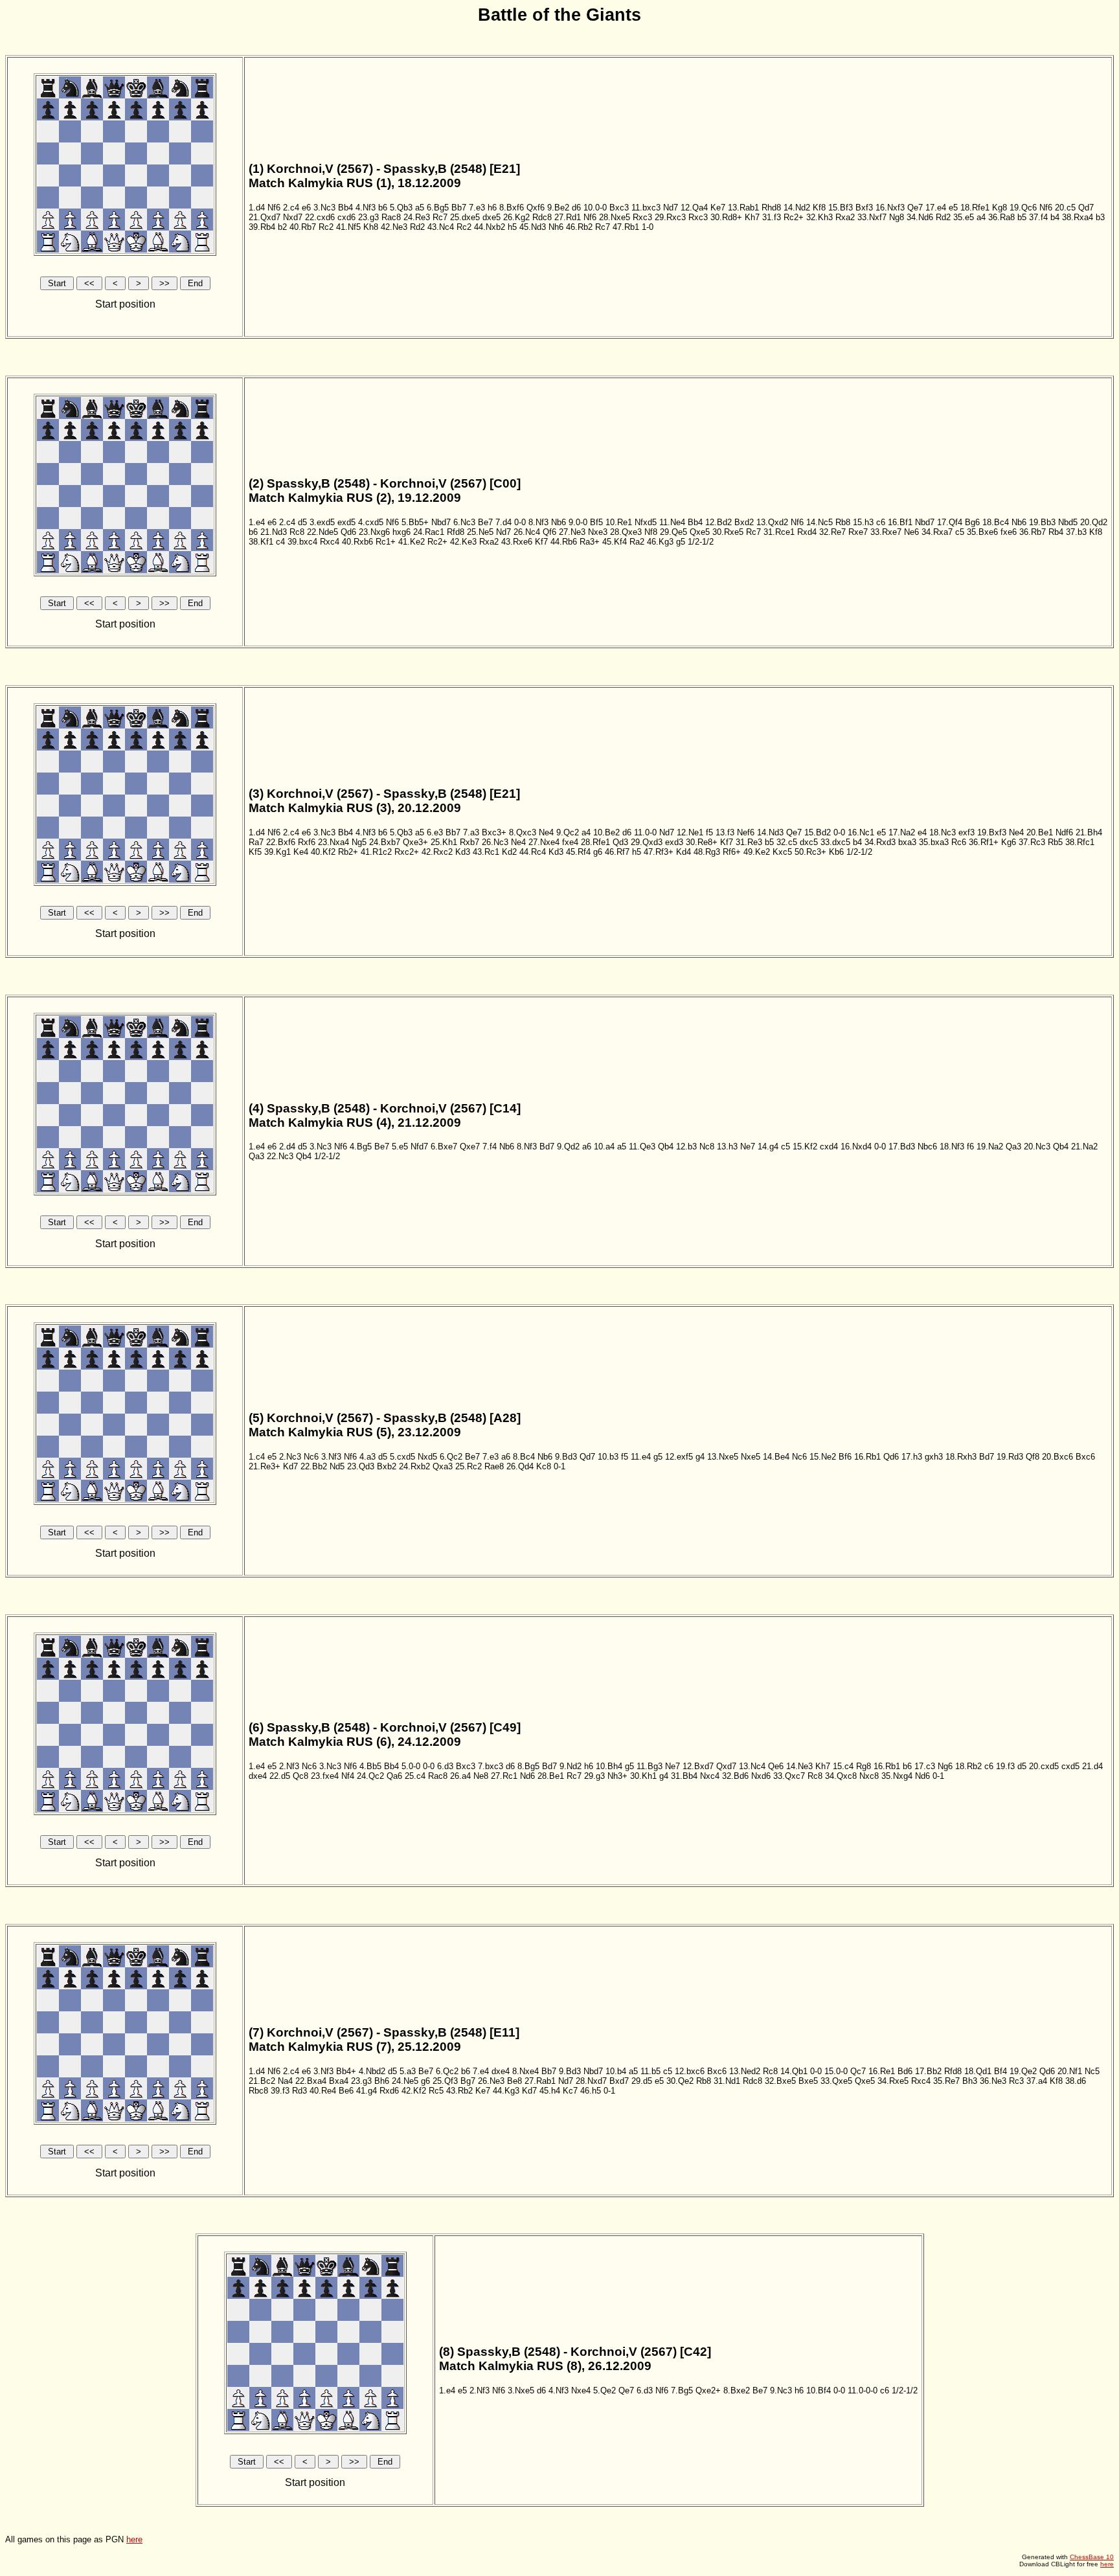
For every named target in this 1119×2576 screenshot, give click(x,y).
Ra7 (256, 842)
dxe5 (492, 217)
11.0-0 (645, 832)
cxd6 (346, 217)
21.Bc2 (262, 2081)
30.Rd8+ (726, 217)
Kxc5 (782, 852)
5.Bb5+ (415, 522)
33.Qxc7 (789, 1776)
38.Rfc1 (1080, 842)
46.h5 (591, 2091)
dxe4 (258, 1776)
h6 (492, 208)
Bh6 (382, 2081)
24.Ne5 (405, 2081)
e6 (306, 208)
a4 (981, 217)
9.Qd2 (568, 1147)
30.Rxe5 (728, 532)
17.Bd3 (902, 1147)
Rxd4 (807, 532)
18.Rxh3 (961, 1457)
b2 (282, 227)
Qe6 (776, 1766)
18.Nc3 (943, 832)
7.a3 (471, 832)
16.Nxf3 (890, 208)
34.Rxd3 (880, 842)
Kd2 (509, 852)
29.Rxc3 (670, 217)
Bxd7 (619, 2081)
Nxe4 (581, 2390)
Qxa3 (443, 1466)
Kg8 (1000, 208)
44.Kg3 (506, 2091)
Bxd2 (744, 522)
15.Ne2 (823, 1457)
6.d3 (445, 1766)
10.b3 (608, 1457)
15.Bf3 (841, 208)
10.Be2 (606, 832)
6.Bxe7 (444, 1147)
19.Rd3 (1010, 1457)
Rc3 (1016, 2081)
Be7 (485, 522)
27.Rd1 (568, 217)
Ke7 (718, 208)
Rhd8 (771, 208)
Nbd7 (441, 522)
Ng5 (359, 842)
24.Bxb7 (385, 842)
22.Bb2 (314, 1466)
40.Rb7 (303, 227)
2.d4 (287, 1147)
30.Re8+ (702, 842)
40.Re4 (323, 2091)
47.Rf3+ (659, 852)
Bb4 (345, 208)
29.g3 (594, 1776)
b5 (1022, 217)
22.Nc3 (280, 1156)
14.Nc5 (819, 522)
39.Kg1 (277, 852)
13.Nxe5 (723, 1457)
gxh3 (934, 1457)
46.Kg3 (660, 542)
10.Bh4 (609, 1766)
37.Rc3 (1032, 842)
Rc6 (959, 842)
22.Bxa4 (311, 2081)
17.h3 (912, 1457)
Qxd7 (726, 1766)
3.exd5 (322, 522)
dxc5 (809, 842)
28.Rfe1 (595, 842)
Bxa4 (339, 2081)
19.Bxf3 (992, 832)
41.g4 (367, 2091)
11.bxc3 (646, 208)
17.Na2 (902, 832)
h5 (512, 227)
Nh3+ (617, 1776)
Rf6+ (732, 852)
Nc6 (311, 1457)
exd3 (674, 842)
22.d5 (280, 1776)
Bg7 (468, 2081)
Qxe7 (470, 1147)
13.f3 (725, 832)
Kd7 (290, 1466)
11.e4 (641, 1457)
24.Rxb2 (414, 1466)
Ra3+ (590, 542)
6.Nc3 (464, 522)
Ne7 (748, 1147)
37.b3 (1076, 532)
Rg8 (864, 1766)
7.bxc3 (491, 1766)
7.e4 (481, 2071)
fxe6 (1009, 532)
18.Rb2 (968, 1766)
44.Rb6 (564, 542)
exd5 (346, 522)
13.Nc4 (752, 1766)
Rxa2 (845, 217)
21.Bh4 (1089, 832)
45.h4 (550, 2091)
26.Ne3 (491, 2081)
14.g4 (768, 1147)
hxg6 (401, 532)
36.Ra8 (1001, 217)
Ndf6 (1064, 832)
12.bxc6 (690, 2071)
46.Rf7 (617, 852)
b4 (1055, 217)
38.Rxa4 (1078, 217)
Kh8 (371, 227)
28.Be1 (551, 1776)
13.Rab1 (743, 208)
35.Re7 (946, 2081)
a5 (420, 208)
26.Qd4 (520, 1466)
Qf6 (549, 532)
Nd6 (527, 1776)
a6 (587, 1147)
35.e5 (964, 217)
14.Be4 (776, 1457)
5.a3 (408, 2071)
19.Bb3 (1042, 522)
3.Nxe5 (521, 2390)
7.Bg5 (682, 2390)
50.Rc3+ (810, 852)
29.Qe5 (673, 532)
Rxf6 (307, 842)
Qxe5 (700, 532)
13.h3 (727, 1147)
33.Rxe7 (886, 532)
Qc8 (300, 1776)
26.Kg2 (516, 217)
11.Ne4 (672, 522)
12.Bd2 (718, 522)
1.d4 (257, 208)
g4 (700, 1457)
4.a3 (367, 1457)
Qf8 (1033, 1457)
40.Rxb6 (357, 542)
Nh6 (556, 227)
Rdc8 (542, 217)
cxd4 (829, 1147)
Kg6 (1009, 842)
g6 (598, 852)
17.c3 (925, 1766)
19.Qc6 (1023, 208)
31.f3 (772, 217)
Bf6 (845, 1457)
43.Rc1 (486, 852)
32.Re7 (832, 532)
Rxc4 (330, 542)
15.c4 (843, 1766)
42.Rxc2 (437, 852)
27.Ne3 (572, 532)
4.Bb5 (370, 1766)
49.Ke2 (757, 852)
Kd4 (684, 852)
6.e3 (435, 832)
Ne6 (911, 532)
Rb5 (1055, 842)
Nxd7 (293, 217)
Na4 (285, 2081)
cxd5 (1070, 1766)
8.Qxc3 (523, 832)
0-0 (520, 522)
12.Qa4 (694, 208)
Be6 (346, 2091)
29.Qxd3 (647, 842)
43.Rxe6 (517, 542)
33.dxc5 (835, 842)
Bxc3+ (494, 832)
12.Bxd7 (698, 1766)
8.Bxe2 (737, 2390)
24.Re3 (417, 217)
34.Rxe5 (893, 2081)
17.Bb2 (928, 2071)
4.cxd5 (371, 522)
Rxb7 (469, 842)
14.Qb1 (794, 2071)
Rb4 (1056, 532)
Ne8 (481, 1776)
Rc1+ (386, 542)
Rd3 (300, 2091)
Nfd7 (419, 1147)
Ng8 (897, 217)
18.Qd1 (978, 2071)
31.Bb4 (684, 1776)
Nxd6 (761, 1776)
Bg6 (972, 522)
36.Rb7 (1033, 532)
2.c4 (291, 208)
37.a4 (1037, 2081)
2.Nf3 (289, 1766)
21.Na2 (1084, 1147)
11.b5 (650, 2071)
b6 (383, 208)
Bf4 (1000, 2071)
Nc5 (1092, 2071)
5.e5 (400, 1147)
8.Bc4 (524, 1457)
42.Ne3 (394, 227)
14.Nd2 (797, 208)
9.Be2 (558, 208)
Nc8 (707, 1147)
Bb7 (459, 208)
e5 (953, 208)
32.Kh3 (819, 217)
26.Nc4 (527, 532)
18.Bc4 (996, 522)
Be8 (514, 2081)
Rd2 (943, 217)
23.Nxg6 (374, 532)
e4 (922, 832)
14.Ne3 (799, 1766)
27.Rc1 (504, 1776)
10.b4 (616, 2071)
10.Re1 (619, 522)
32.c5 (787, 842)
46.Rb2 (579, 227)
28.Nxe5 (615, 217)
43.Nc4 (441, 227)
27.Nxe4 (544, 842)
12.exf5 (679, 1457)
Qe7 (915, 208)
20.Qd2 (1094, 522)
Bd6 (905, 2071)
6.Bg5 (438, 208)
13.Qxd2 (772, 522)
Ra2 (637, 542)
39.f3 (280, 2091)
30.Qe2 (680, 2081)
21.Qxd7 (265, 217)
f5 (709, 832)
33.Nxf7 (872, 217)
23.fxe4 (325, 1776)
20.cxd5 (1044, 1766)
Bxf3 (864, 208)
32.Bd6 (735, 1776)
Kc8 (544, 1466)
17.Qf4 (950, 522)
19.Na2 (990, 1147)
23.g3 (368, 217)
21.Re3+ (265, 1466)
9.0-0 (578, 522)
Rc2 (326, 227)
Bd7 (547, 1147)
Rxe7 (858, 532)
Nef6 (746, 832)
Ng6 (945, 1766)
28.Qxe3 (626, 532)
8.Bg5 (528, 1766)
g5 (681, 542)
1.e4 (257, 522)
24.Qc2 (370, 1776)
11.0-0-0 (863, 2390)
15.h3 (863, 522)
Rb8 (843, 522)
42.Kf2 (414, 2091)
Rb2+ (348, 852)
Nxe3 (598, 532)
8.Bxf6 (512, 208)
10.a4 (604, 1147)
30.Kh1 (643, 1776)
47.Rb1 (626, 227)
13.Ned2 (745, 2071)
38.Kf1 (261, 542)
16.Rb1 (867, 1457)
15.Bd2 (818, 832)
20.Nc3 (1037, 1147)
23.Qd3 (361, 1466)
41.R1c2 (376, 852)
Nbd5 (1068, 522)
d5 (302, 522)
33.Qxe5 (836, 2081)
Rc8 (297, 532)
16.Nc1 (861, 832)
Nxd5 (427, 1457)
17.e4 (936, 208)
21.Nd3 (274, 532)
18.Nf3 (952, 1147)
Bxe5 (808, 2081)
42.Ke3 (463, 542)
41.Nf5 (348, 227)
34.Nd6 (920, 217)
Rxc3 (642, 217)
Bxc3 (619, 208)
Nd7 (671, 208)
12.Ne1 (690, 832)
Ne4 (546, 832)
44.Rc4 (533, 852)
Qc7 (858, 2071)
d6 (576, 208)
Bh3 (970, 2081)
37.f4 (1038, 217)
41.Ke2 (412, 542)
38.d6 (1076, 2081)
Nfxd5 (646, 522)
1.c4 (257, 1457)
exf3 (966, 832)
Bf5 (596, 522)
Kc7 (570, 2091)
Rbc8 (258, 2091)
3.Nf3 (331, 1457)
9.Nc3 (781, 2390)
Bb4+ (346, 2071)
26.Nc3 (495, 842)
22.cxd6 (320, 217)
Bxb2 (387, 1466)
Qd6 (348, 532)
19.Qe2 (1023, 2071)
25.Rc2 (469, 1466)
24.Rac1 (429, 532)
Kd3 (463, 852)
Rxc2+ (407, 852)
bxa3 (907, 842)
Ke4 (301, 852)
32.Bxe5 (780, 2081)
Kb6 (836, 852)
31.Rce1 (779, 532)
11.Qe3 (642, 1147)
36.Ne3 (993, 2081)
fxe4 (570, 842)
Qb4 (666, 1147)
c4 (280, 542)
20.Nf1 (1070, 2071)
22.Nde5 (322, 532)
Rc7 (440, 217)
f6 (970, 1147)
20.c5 (1065, 208)
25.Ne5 (480, 532)
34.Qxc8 (841, 1776)
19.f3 (1005, 1766)
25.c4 (415, 1776)
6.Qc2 (451, 1457)
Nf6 (274, 208)
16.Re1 (882, 2071)
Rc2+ (794, 217)
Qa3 (1013, 1147)
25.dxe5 (465, 217)
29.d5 (642, 2081)
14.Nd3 (770, 832)
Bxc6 (1085, 1457)
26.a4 (460, 1776)
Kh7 (752, 217)
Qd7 (1086, 208)
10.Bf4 (819, 2390)
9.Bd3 (566, 1457)
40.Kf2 (323, 852)
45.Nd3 (533, 227)
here (134, 2539)
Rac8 (391, 217)
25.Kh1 (444, 842)
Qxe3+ (415, 842)
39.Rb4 (262, 227)
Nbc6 (927, 1147)
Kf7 (541, 542)
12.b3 (686, 1147)
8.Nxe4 (526, 2071)
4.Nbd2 (372, 2071)
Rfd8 (456, 532)
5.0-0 (411, 1766)
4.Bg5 (361, 1147)
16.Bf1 (900, 522)
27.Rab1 (540, 2081)
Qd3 (620, 842)
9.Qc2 (568, 832)
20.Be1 (1040, 832)
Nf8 (651, 532)
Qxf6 (536, 208)
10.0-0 (595, 208)
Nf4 (348, 1776)
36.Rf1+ (984, 842)
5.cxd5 (402, 1457)
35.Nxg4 (897, 1776)
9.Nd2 (571, 1766)
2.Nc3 (290, 1457)
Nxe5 (751, 1457)
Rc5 (436, 2091)
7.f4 (490, 1147)
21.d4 (1092, 1766)
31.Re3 (749, 842)
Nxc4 (710, 1776)
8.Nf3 (538, 522)
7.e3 (477, 208)
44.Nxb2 (490, 227)
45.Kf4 (615, 542)
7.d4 (503, 522)
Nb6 (559, 522)
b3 (1100, 217)
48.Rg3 (707, 852)
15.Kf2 (805, 1147)
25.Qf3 (445, 2081)
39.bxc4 (302, 542)
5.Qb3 (401, 208)
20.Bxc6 (1057, 1457)
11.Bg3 (650, 1766)
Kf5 (255, 852)
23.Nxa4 (333, 842)
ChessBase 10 (1092, 2557)
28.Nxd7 (591, 2081)
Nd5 (337, 1466)
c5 (960, 532)
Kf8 (819, 208)
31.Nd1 (727, 2081)
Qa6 (394, 1776)
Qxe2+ (708, 2390)
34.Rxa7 (937, 532)
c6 (881, 522)
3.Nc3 (324, 208)
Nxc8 (869, 1776)
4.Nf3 (366, 208)
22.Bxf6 (281, 842)
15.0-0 (836, 2071)
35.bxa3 (934, 842)
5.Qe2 (605, 2390)
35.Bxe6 (982, 532)
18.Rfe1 (975, 208)
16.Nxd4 (856, 1147)
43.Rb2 (459, 2091)
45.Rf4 (578, 852)
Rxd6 (389, 2091)
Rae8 (494, 1466)
